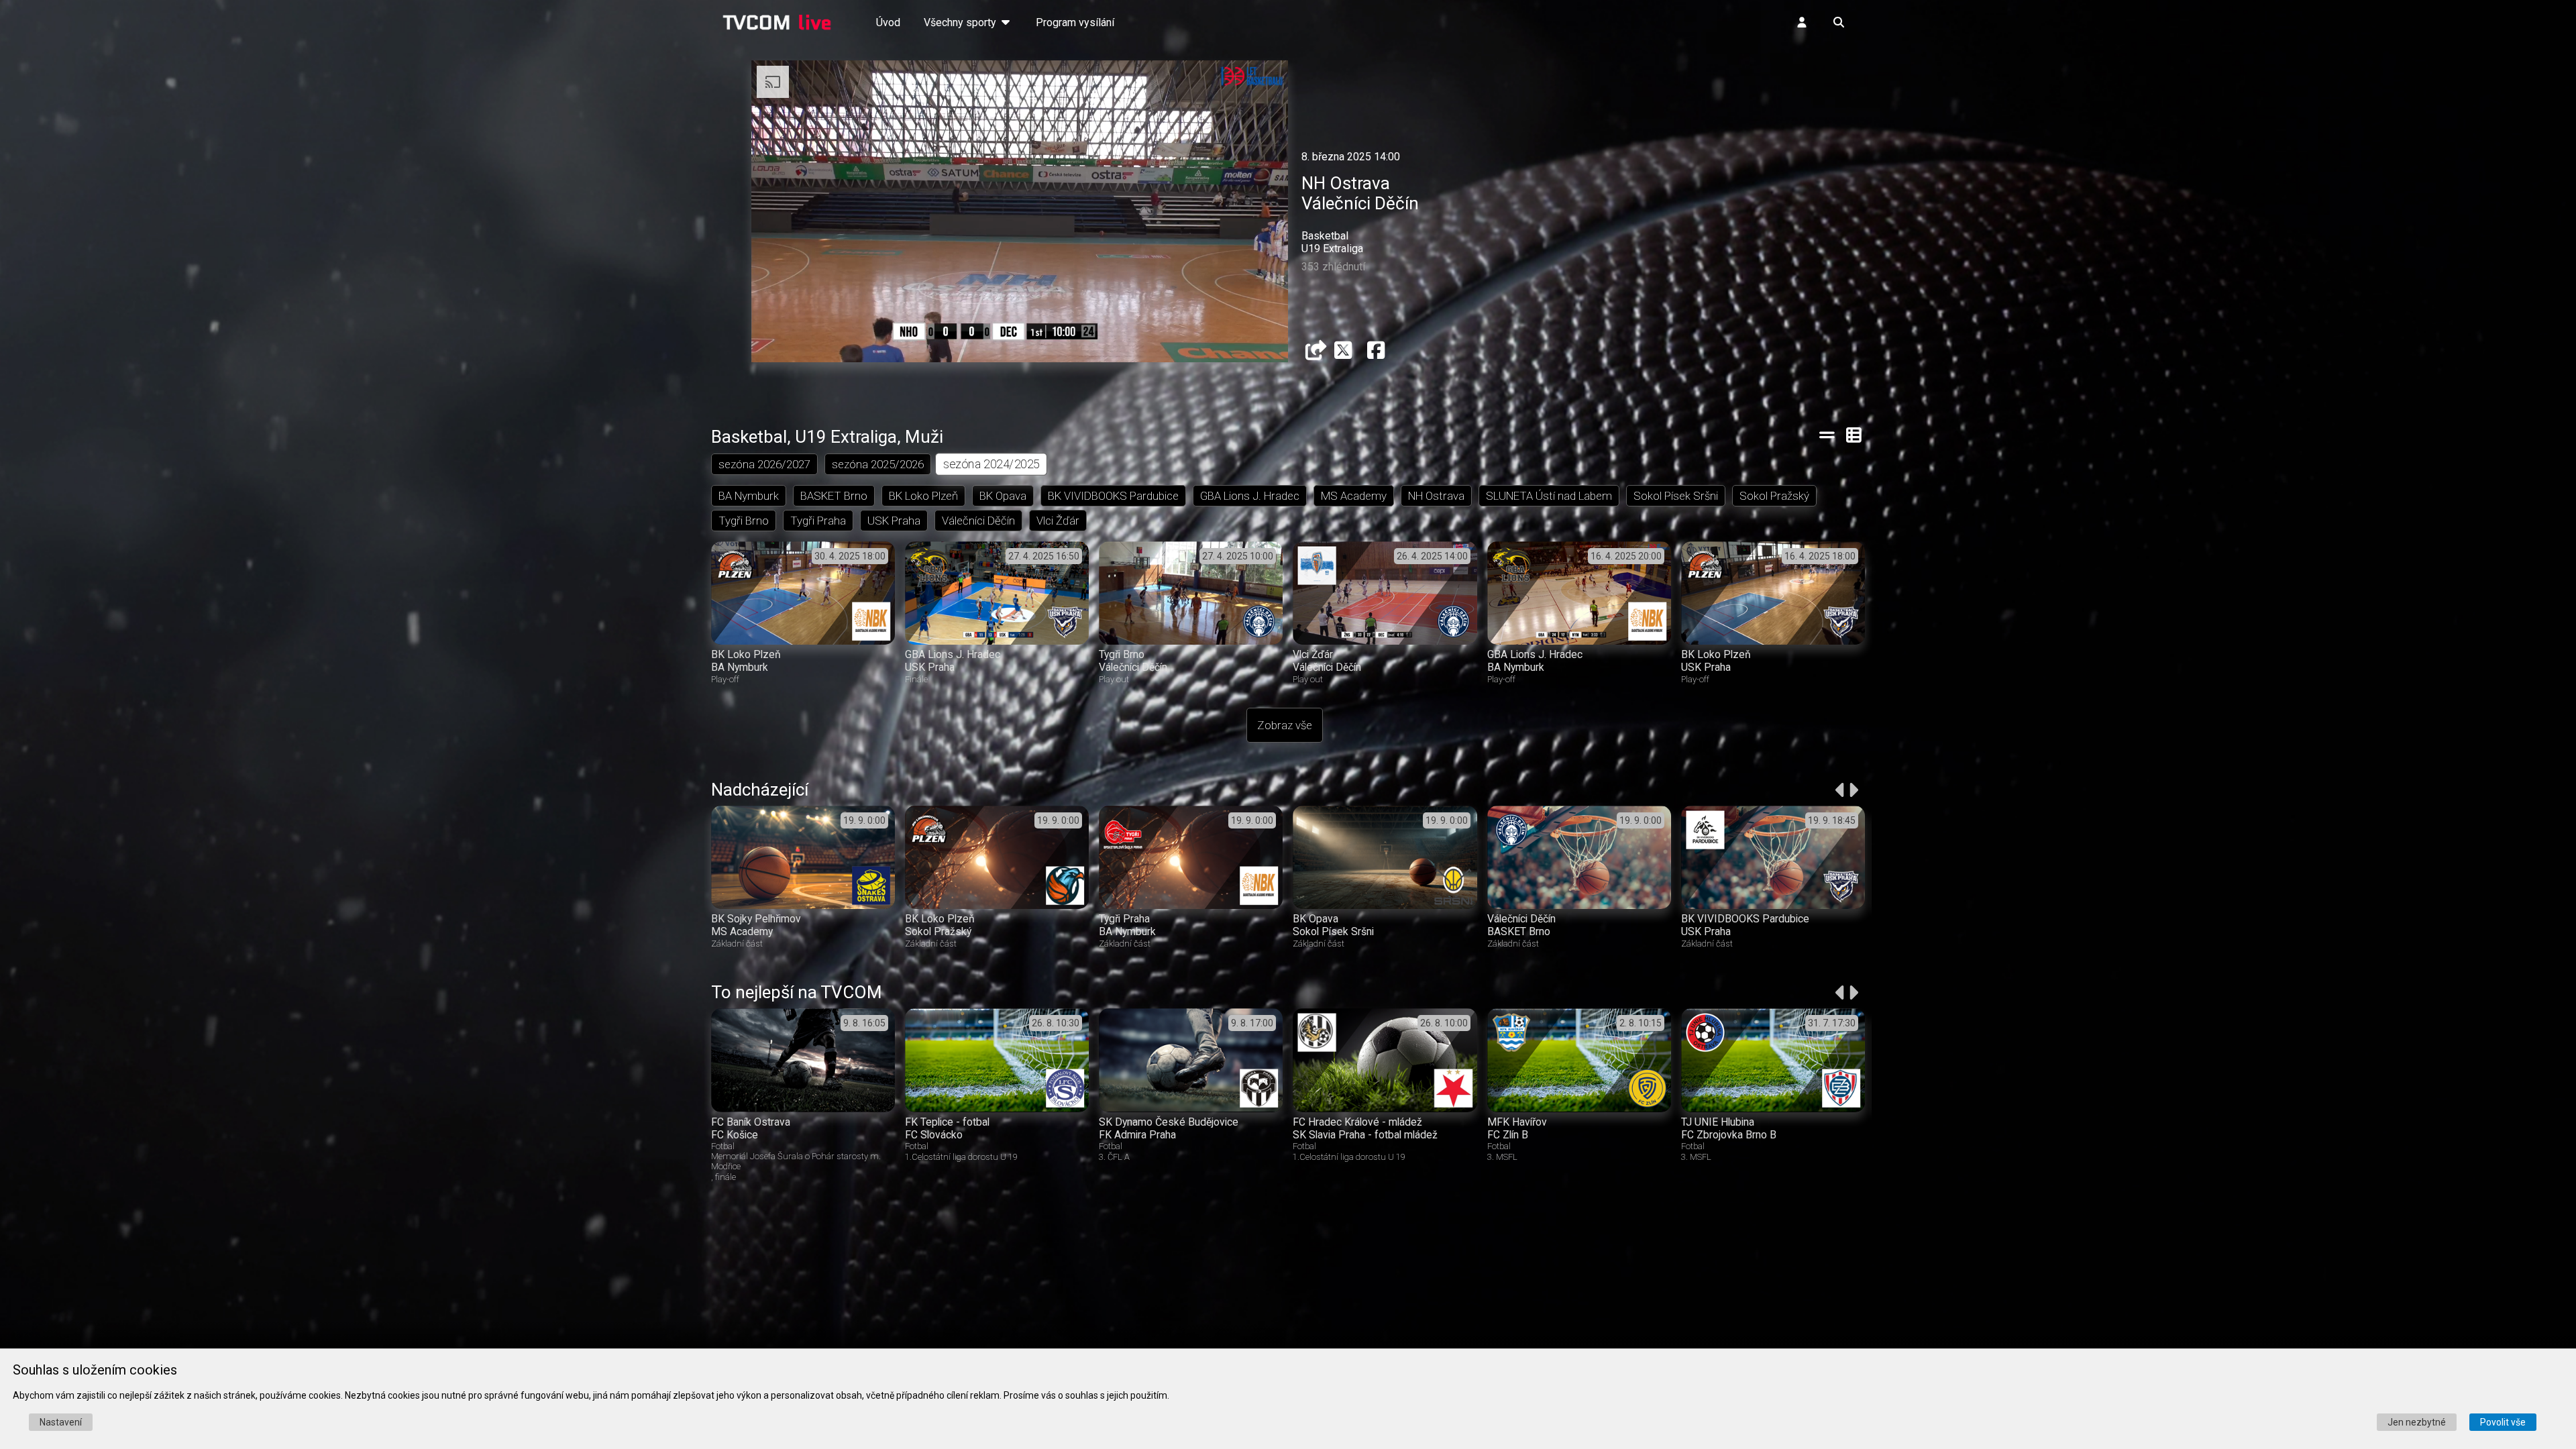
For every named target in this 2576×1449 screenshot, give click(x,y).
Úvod (888, 22)
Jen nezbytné (2417, 1422)
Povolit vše (2503, 1422)
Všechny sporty (961, 22)
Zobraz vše (1285, 725)
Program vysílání (1075, 22)
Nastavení (61, 1422)
